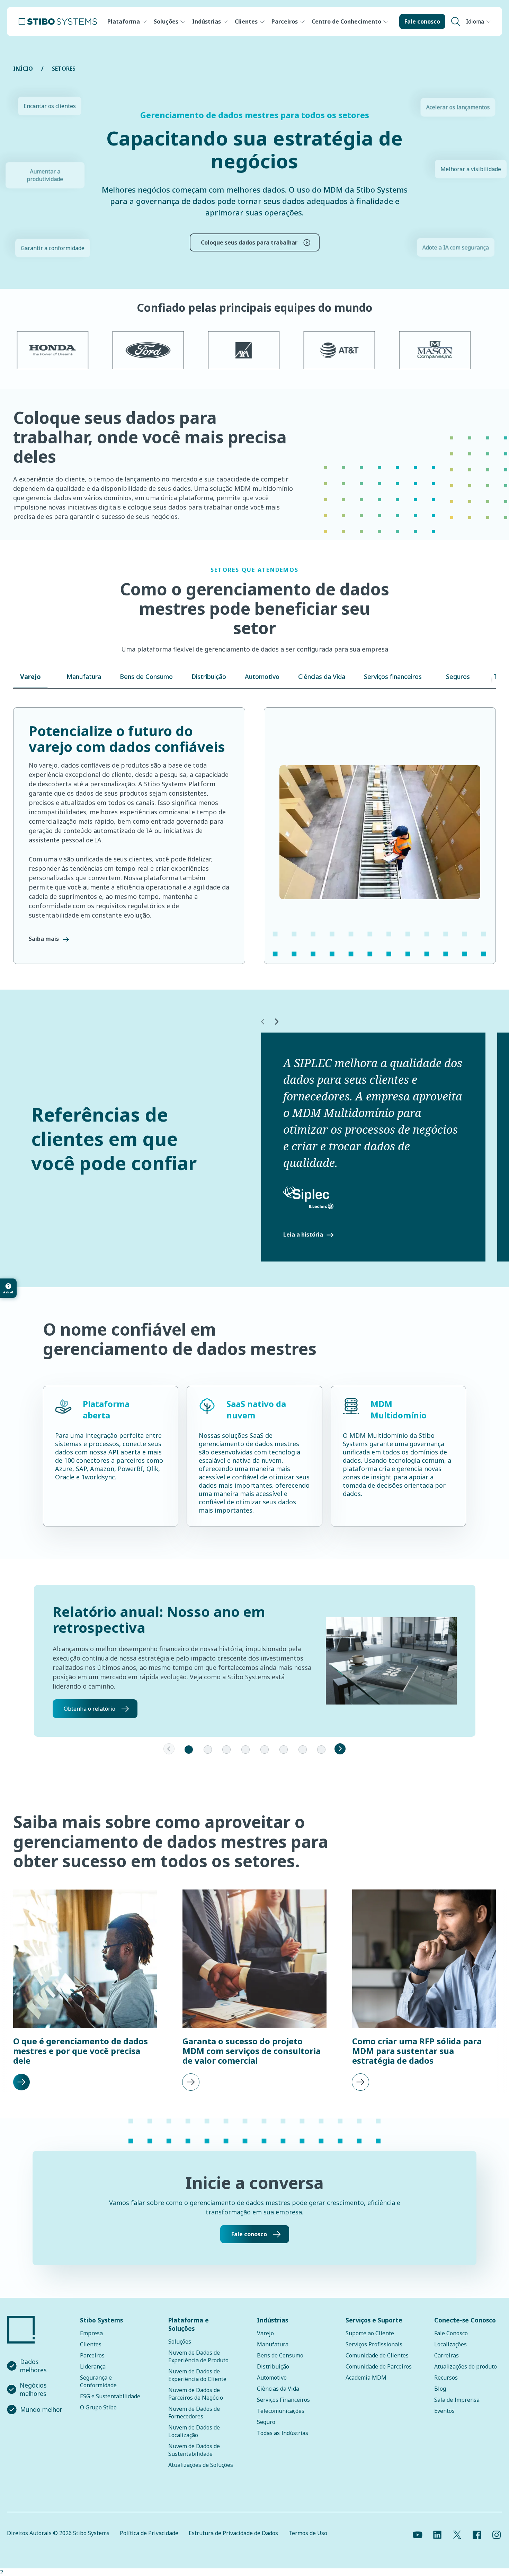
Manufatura (273, 2344)
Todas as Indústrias (283, 2433)
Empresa (91, 2333)
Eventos (444, 2411)
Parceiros (285, 21)
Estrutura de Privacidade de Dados (233, 2533)
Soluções (166, 21)
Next (276, 1022)
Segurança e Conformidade (98, 2381)
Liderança (93, 2366)
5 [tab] (265, 1750)
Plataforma (124, 21)
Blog (440, 2389)
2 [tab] (208, 1750)
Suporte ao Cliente (370, 2333)
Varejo (265, 2333)
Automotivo (272, 2378)
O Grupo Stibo (98, 2407)
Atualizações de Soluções (201, 2465)
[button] (30, 680)
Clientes (246, 21)
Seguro (266, 2422)
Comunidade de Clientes (377, 2355)
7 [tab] (303, 1750)
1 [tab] (189, 1750)
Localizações (450, 2344)
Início (23, 69)
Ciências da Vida (278, 2389)
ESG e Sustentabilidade (110, 2396)
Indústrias (207, 21)
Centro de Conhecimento (346, 21)
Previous (262, 1022)
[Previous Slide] (169, 1749)
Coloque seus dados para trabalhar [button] (249, 242)
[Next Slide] (340, 1749)
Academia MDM (366, 2378)
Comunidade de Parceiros (379, 2366)
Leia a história (303, 1234)
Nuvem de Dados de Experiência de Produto (198, 2356)
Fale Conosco (451, 2333)
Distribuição (273, 2366)
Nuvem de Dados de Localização (194, 2431)
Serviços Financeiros (283, 2400)
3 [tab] (226, 1750)
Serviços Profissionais (374, 2344)
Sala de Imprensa (457, 2400)
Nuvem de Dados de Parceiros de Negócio (196, 2394)
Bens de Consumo (280, 2355)
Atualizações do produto (466, 2366)
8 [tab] (321, 1750)
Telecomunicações (281, 2411)
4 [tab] (245, 1750)
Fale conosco (422, 21)
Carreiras (447, 2355)
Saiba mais (44, 939)
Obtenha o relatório (90, 1709)
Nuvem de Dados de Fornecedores (194, 2413)
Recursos (446, 2378)
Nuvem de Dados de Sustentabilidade (194, 2450)
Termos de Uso (308, 2533)
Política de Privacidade (149, 2533)
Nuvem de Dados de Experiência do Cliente (197, 2375)
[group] (85, 1991)
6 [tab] (284, 1750)
